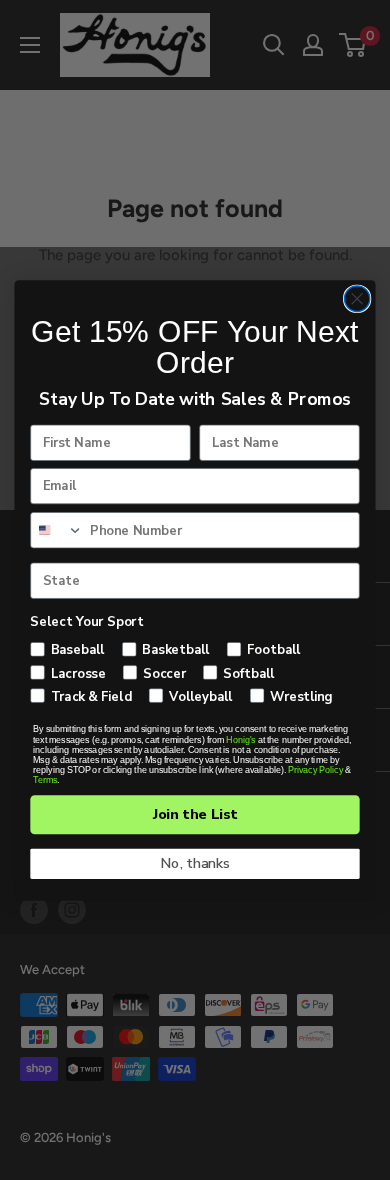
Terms (45, 780)
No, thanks (195, 863)
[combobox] (57, 529)
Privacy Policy (315, 769)
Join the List (195, 814)
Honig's (241, 739)
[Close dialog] (357, 298)
